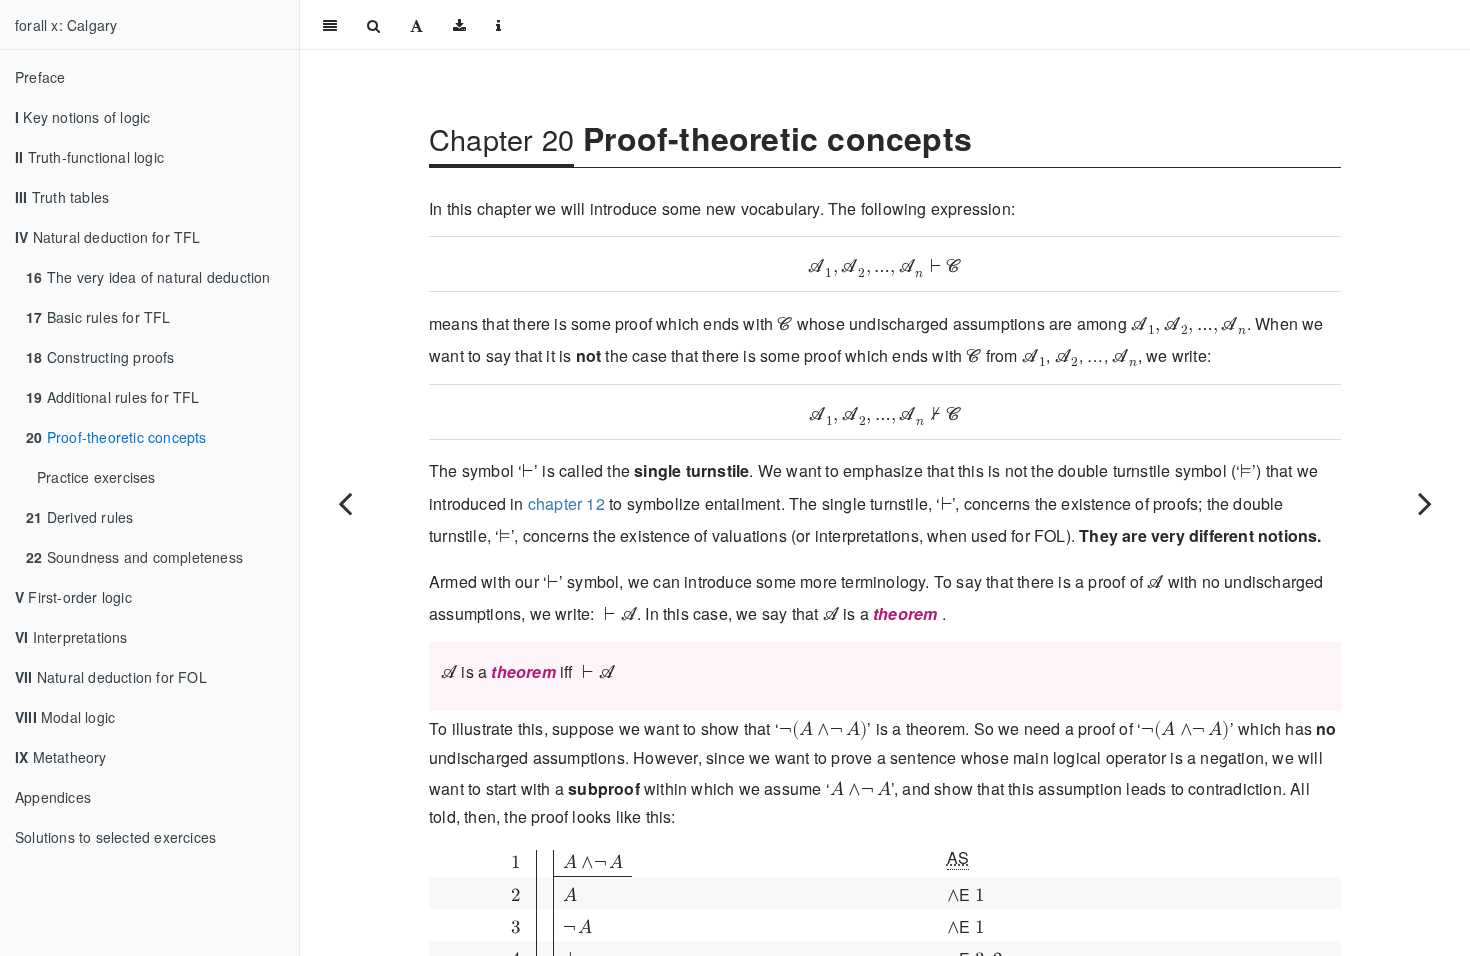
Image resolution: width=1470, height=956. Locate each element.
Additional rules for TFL (112, 397)
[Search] (373, 25)
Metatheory (61, 757)
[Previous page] (345, 503)
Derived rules (79, 517)
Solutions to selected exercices (115, 837)
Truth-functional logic (89, 157)
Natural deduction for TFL (108, 237)
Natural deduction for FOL (111, 677)
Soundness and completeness (134, 557)
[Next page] (1425, 503)
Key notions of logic (82, 117)
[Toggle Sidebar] (330, 25)
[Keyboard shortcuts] (498, 25)
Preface (40, 77)
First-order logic (73, 597)
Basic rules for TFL (98, 317)
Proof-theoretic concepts (116, 437)
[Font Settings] (416, 25)
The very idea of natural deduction (148, 277)
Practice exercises (96, 477)
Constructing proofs (100, 357)
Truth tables (62, 197)
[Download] (459, 25)
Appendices (53, 797)
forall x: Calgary (66, 25)
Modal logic (65, 717)
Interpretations (71, 637)
